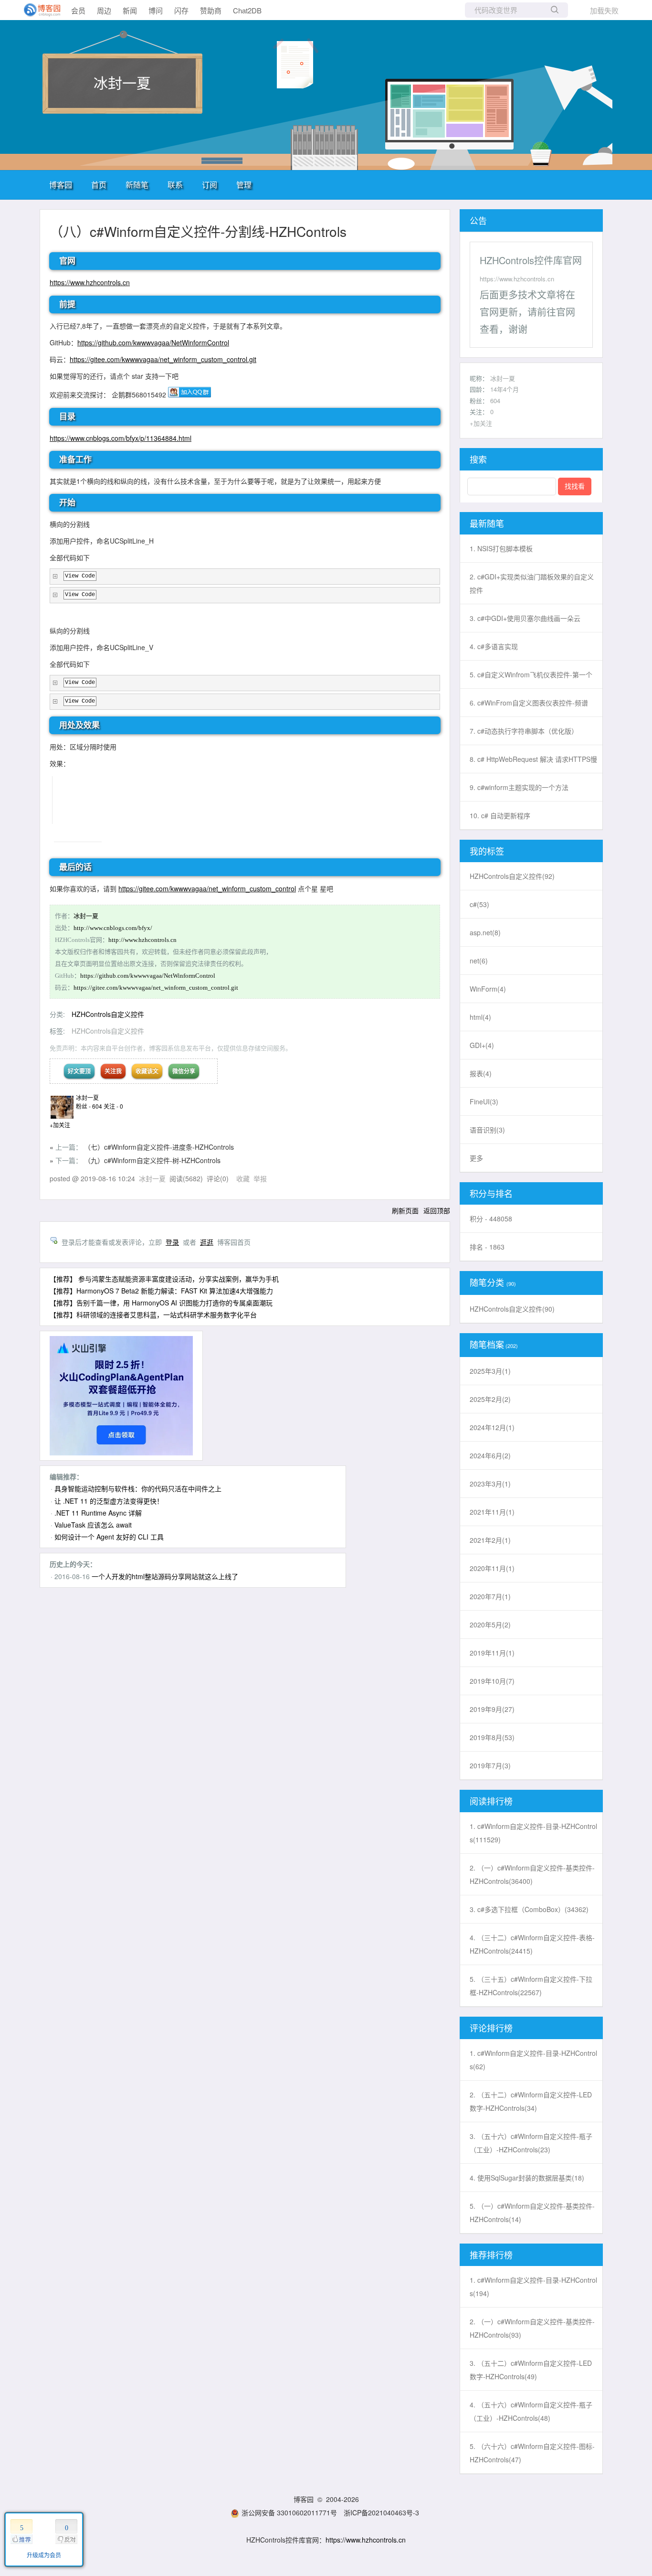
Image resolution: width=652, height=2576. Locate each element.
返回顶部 (437, 1210)
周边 (104, 10)
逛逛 (207, 1242)
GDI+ (482, 1045)
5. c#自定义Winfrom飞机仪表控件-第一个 (531, 674)
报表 (481, 1073)
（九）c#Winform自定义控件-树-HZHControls (152, 1160)
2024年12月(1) (492, 1427)
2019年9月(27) (492, 1709)
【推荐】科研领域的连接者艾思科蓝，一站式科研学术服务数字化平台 (153, 1315)
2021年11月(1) (492, 1512)
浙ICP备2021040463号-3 (381, 2512)
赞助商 (211, 10)
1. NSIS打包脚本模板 (501, 548)
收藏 (243, 1178)
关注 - (113, 1106)
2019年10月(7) (492, 1681)
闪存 (181, 10)
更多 (476, 1158)
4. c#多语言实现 (494, 646)
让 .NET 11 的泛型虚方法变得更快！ (109, 1501)
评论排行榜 (491, 2028)
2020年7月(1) (490, 1596)
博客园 (61, 185)
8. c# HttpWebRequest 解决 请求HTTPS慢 (533, 759)
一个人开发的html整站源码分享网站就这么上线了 (165, 1576)
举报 (260, 1178)
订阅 (210, 185)
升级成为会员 (44, 2555)
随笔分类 (487, 1282)
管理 (244, 185)
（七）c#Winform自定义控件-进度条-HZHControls (159, 1147)
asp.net (485, 932)
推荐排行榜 (491, 2255)
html (480, 1017)
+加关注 (60, 1125)
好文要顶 (79, 1071)
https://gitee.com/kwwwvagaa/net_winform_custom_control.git (163, 359)
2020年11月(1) (492, 1568)
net (479, 961)
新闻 (130, 10)
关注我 (113, 1071)
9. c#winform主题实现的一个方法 (519, 787)
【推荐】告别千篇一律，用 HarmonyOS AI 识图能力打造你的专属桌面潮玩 (161, 1303)
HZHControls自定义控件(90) (512, 1309)
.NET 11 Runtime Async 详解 (98, 1513)
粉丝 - (89, 1106)
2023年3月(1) (490, 1484)
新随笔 (137, 185)
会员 (78, 10)
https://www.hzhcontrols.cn (90, 282)
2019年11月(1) (492, 1653)
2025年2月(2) (490, 1399)
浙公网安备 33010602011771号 (289, 2512)
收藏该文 (147, 1071)
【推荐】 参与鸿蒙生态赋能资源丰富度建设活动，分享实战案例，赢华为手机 (164, 1279)
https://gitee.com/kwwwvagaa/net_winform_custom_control (207, 888)
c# (479, 904)
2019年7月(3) (490, 1765)
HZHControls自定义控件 (108, 1014)
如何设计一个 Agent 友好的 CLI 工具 (109, 1537)
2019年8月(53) (492, 1737)
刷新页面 (405, 1210)
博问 (156, 10)
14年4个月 (505, 389)
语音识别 (487, 1130)
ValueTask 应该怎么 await (93, 1525)
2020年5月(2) (490, 1625)
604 (495, 401)
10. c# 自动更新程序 (500, 815)
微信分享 (184, 1071)
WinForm (488, 989)
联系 (175, 185)
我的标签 (487, 851)
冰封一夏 (122, 82)
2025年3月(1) (490, 1371)
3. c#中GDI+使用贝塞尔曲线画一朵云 (525, 618)
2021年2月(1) (490, 1540)
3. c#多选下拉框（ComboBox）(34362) (529, 1909)
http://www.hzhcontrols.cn (142, 940)
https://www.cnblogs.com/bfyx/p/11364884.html (121, 438)
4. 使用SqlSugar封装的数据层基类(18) (527, 2178)
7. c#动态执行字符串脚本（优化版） (524, 731)
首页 (99, 185)
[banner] (38, 10)
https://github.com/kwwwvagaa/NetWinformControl (153, 342)
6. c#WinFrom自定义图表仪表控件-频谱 (529, 703)
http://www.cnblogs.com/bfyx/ (113, 928)
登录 (172, 1242)
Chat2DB (247, 10)
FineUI (484, 1101)
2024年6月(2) (490, 1455)
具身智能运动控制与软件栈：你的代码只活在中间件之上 (138, 1488)
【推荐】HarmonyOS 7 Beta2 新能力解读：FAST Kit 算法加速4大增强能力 (161, 1291)
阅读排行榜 (491, 1801)
